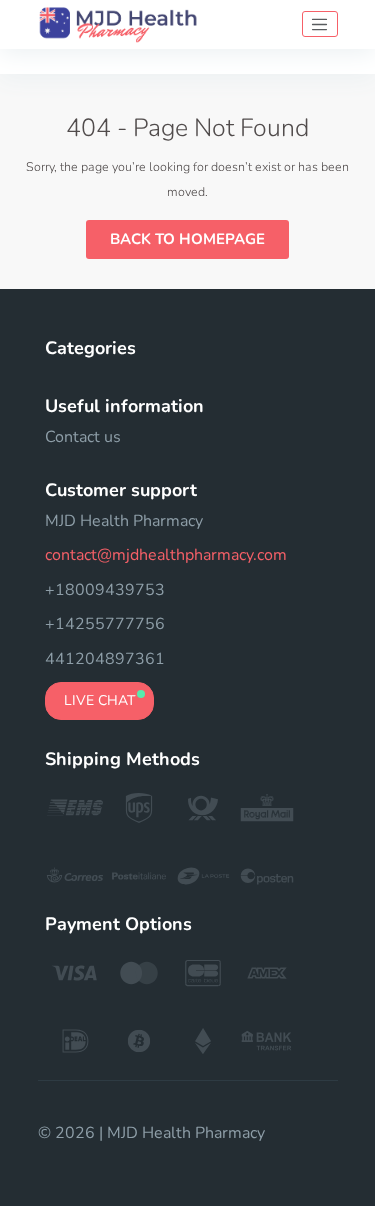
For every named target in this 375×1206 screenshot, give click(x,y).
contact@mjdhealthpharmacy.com (166, 555)
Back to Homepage (187, 239)
